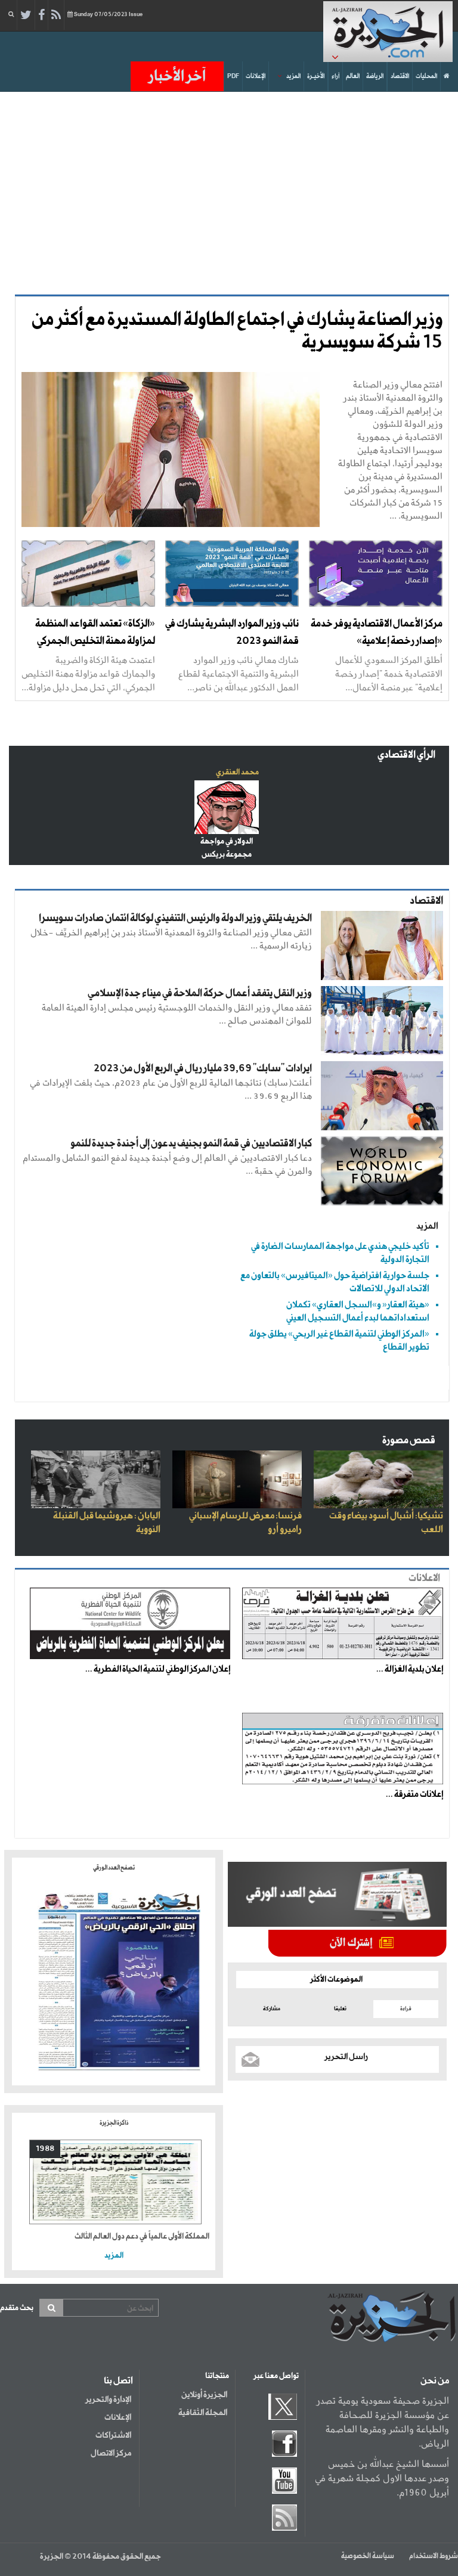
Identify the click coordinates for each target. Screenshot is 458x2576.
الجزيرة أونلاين (204, 2395)
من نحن (435, 2381)
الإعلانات (256, 76)
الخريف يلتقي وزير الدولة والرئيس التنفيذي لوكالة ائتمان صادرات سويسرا (175, 918)
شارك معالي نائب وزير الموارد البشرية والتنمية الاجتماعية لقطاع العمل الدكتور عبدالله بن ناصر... (239, 673)
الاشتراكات (113, 2435)
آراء (335, 76)
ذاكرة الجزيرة (114, 2123)
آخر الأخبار (177, 76)
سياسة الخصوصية (368, 2556)
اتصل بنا (118, 2381)
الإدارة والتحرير (108, 2400)
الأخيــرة (316, 76)
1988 (45, 2149)
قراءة (406, 2009)
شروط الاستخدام (434, 2556)
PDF (233, 76)
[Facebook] (41, 16)
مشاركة (272, 2009)
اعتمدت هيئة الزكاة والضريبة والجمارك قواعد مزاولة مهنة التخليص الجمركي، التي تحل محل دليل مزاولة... (88, 673)
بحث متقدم (17, 2308)
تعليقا (340, 2009)
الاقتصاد (400, 76)
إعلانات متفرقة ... (414, 1794)
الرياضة (375, 76)
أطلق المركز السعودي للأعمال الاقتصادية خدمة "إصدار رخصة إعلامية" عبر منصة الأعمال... (389, 673)
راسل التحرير (346, 2057)
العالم (353, 76)
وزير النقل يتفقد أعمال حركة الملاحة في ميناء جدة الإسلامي (200, 993)
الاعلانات (424, 1578)
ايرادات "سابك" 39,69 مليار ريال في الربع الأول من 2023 (203, 1069)
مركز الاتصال (111, 2453)
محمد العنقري (237, 772)
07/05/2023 (108, 15)
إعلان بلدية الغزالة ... (410, 1669)
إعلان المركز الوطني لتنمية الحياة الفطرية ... (158, 1669)
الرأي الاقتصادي (406, 755)
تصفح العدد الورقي (114, 1868)
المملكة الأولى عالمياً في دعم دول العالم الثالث (142, 2236)
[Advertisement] (225, 193)
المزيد (293, 76)
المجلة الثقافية (203, 2413)
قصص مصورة (409, 1441)
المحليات (426, 76)
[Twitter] (26, 16)
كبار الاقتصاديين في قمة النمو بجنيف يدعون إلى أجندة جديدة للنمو (191, 1144)
